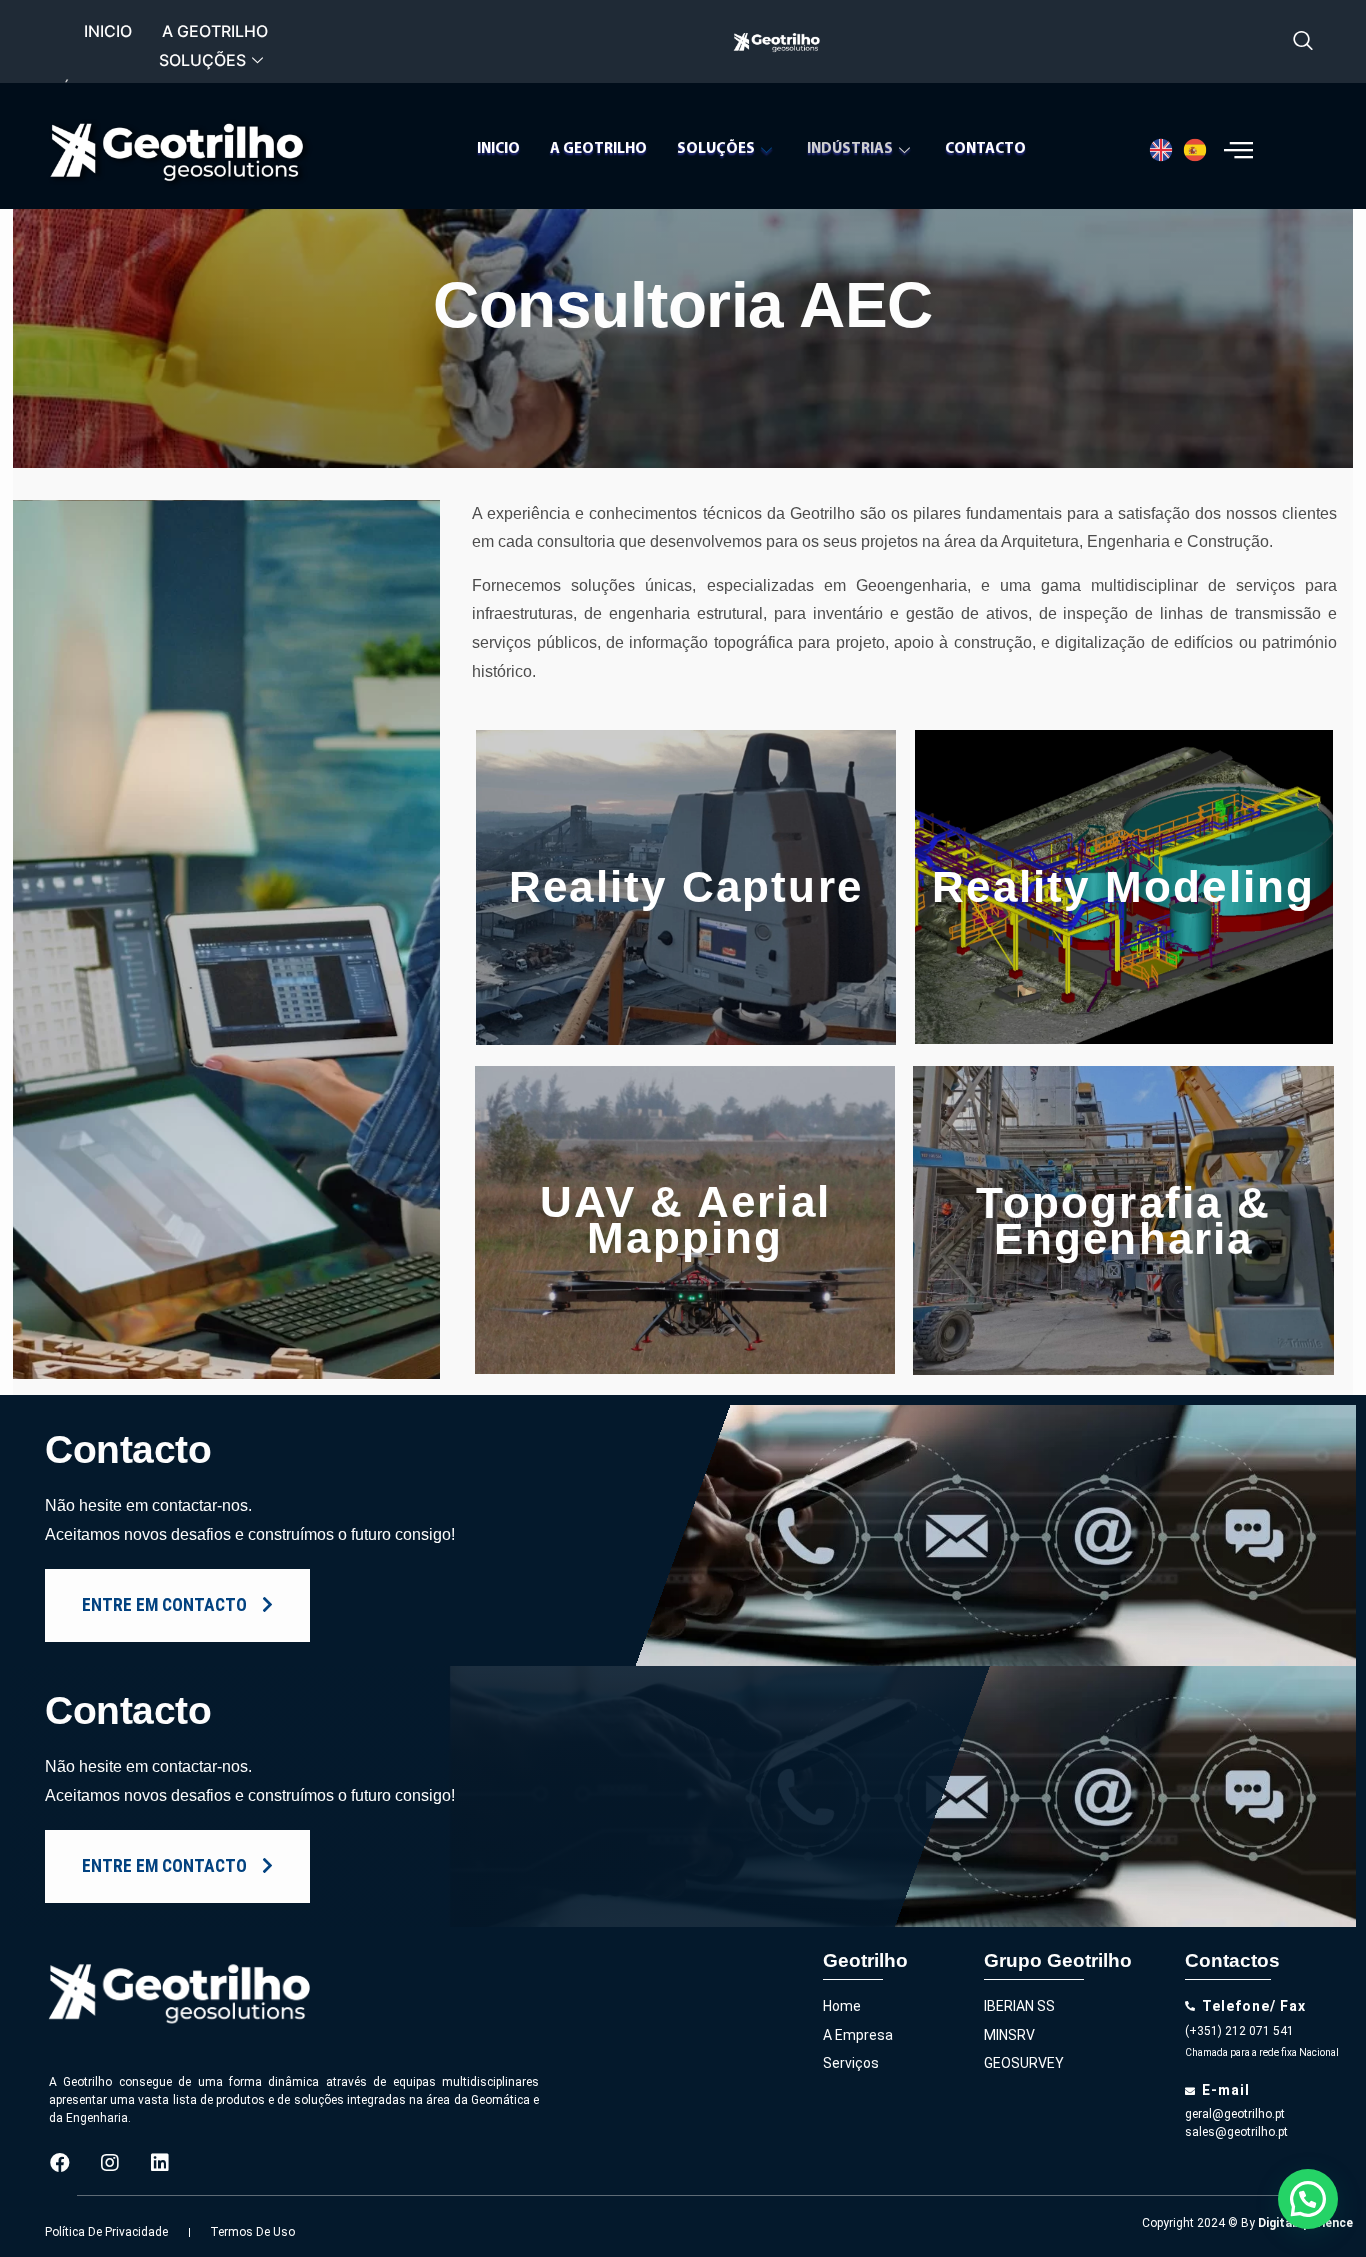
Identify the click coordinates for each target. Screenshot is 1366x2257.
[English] (1166, 150)
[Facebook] (60, 2163)
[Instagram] (110, 2163)
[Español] (1200, 150)
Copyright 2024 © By (1247, 2223)
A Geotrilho (215, 31)
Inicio (108, 31)
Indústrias (850, 149)
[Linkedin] (160, 2163)
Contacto (985, 149)
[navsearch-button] (1303, 42)
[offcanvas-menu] (1238, 149)
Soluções (202, 60)
